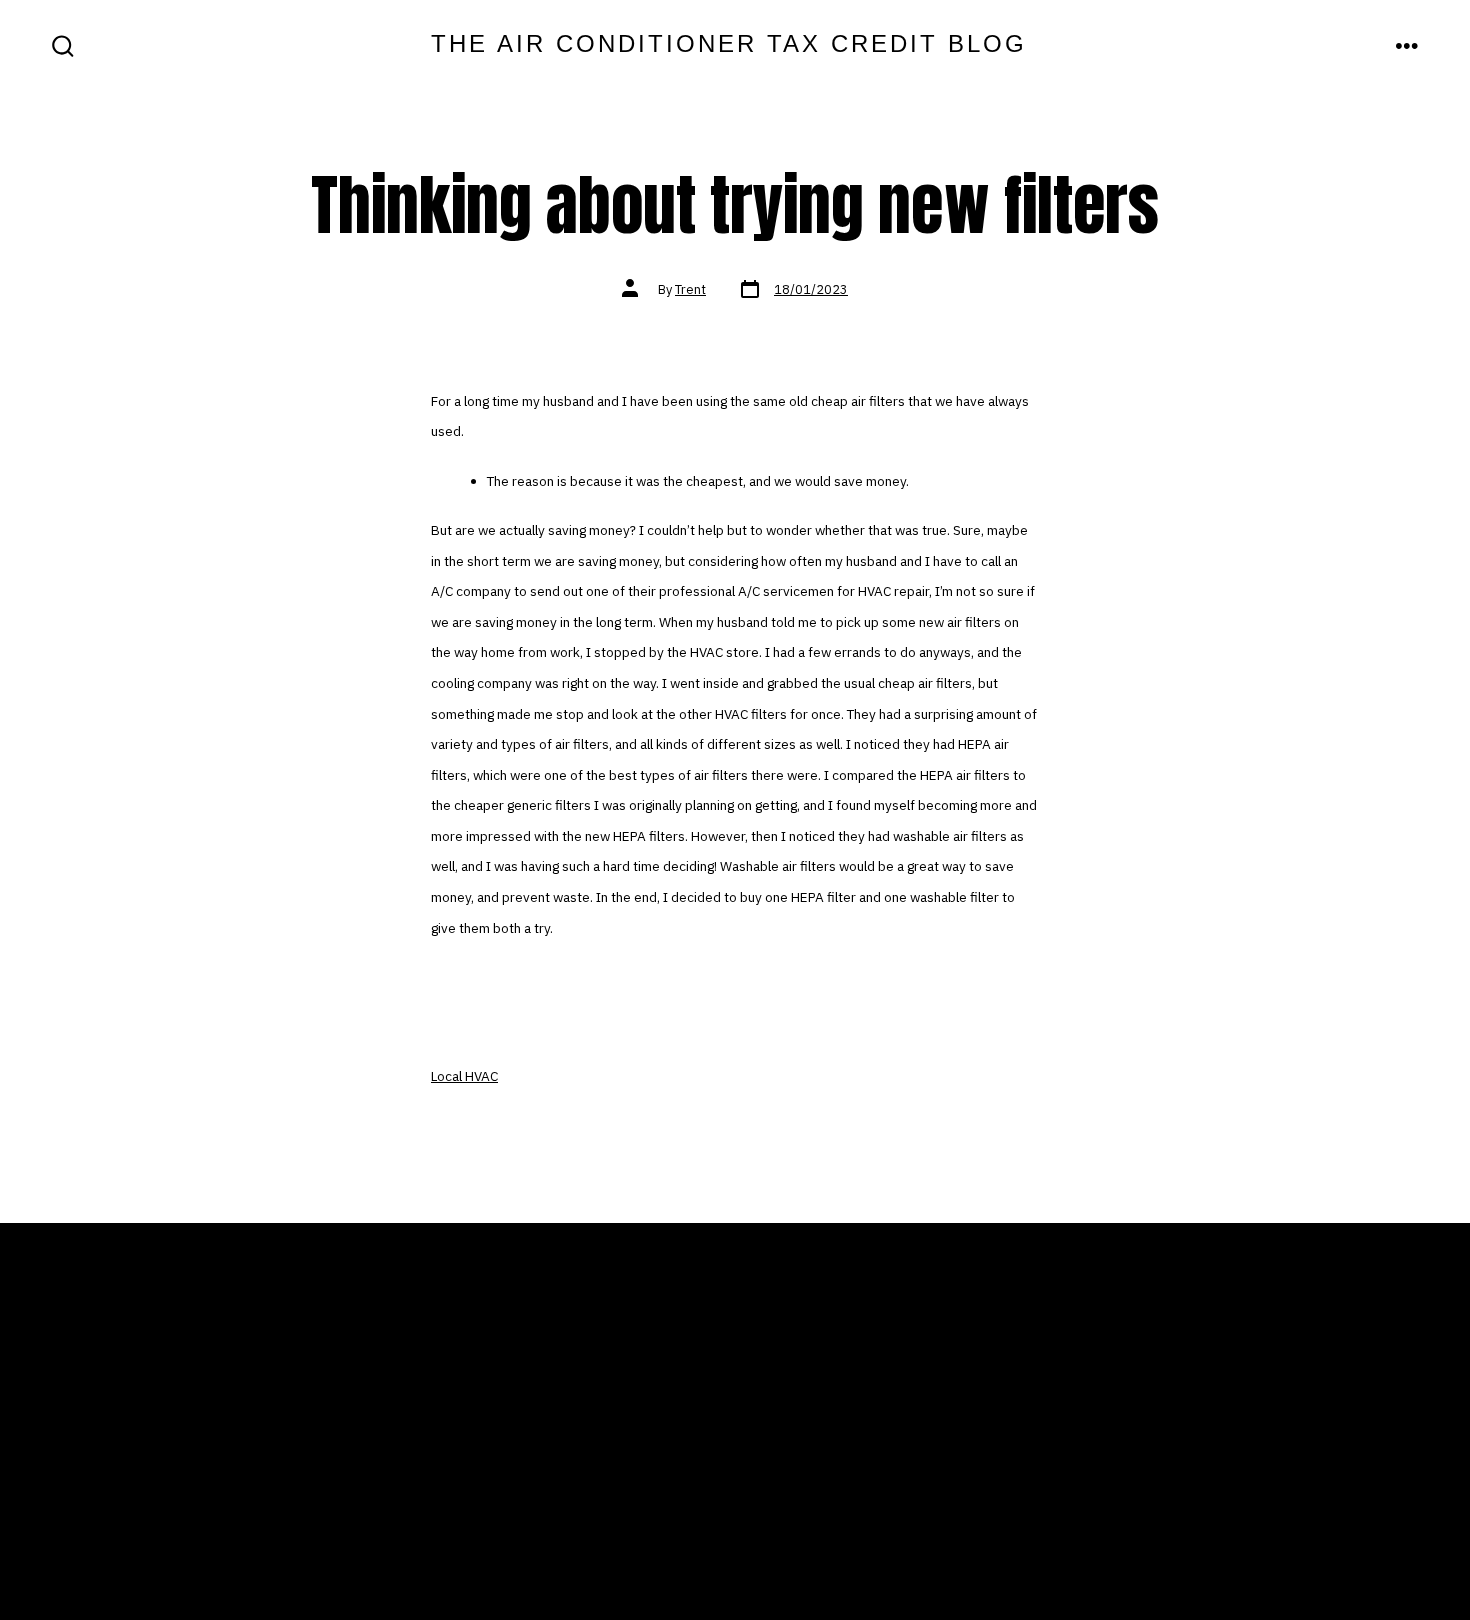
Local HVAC (464, 1076)
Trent (690, 289)
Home (458, 1412)
